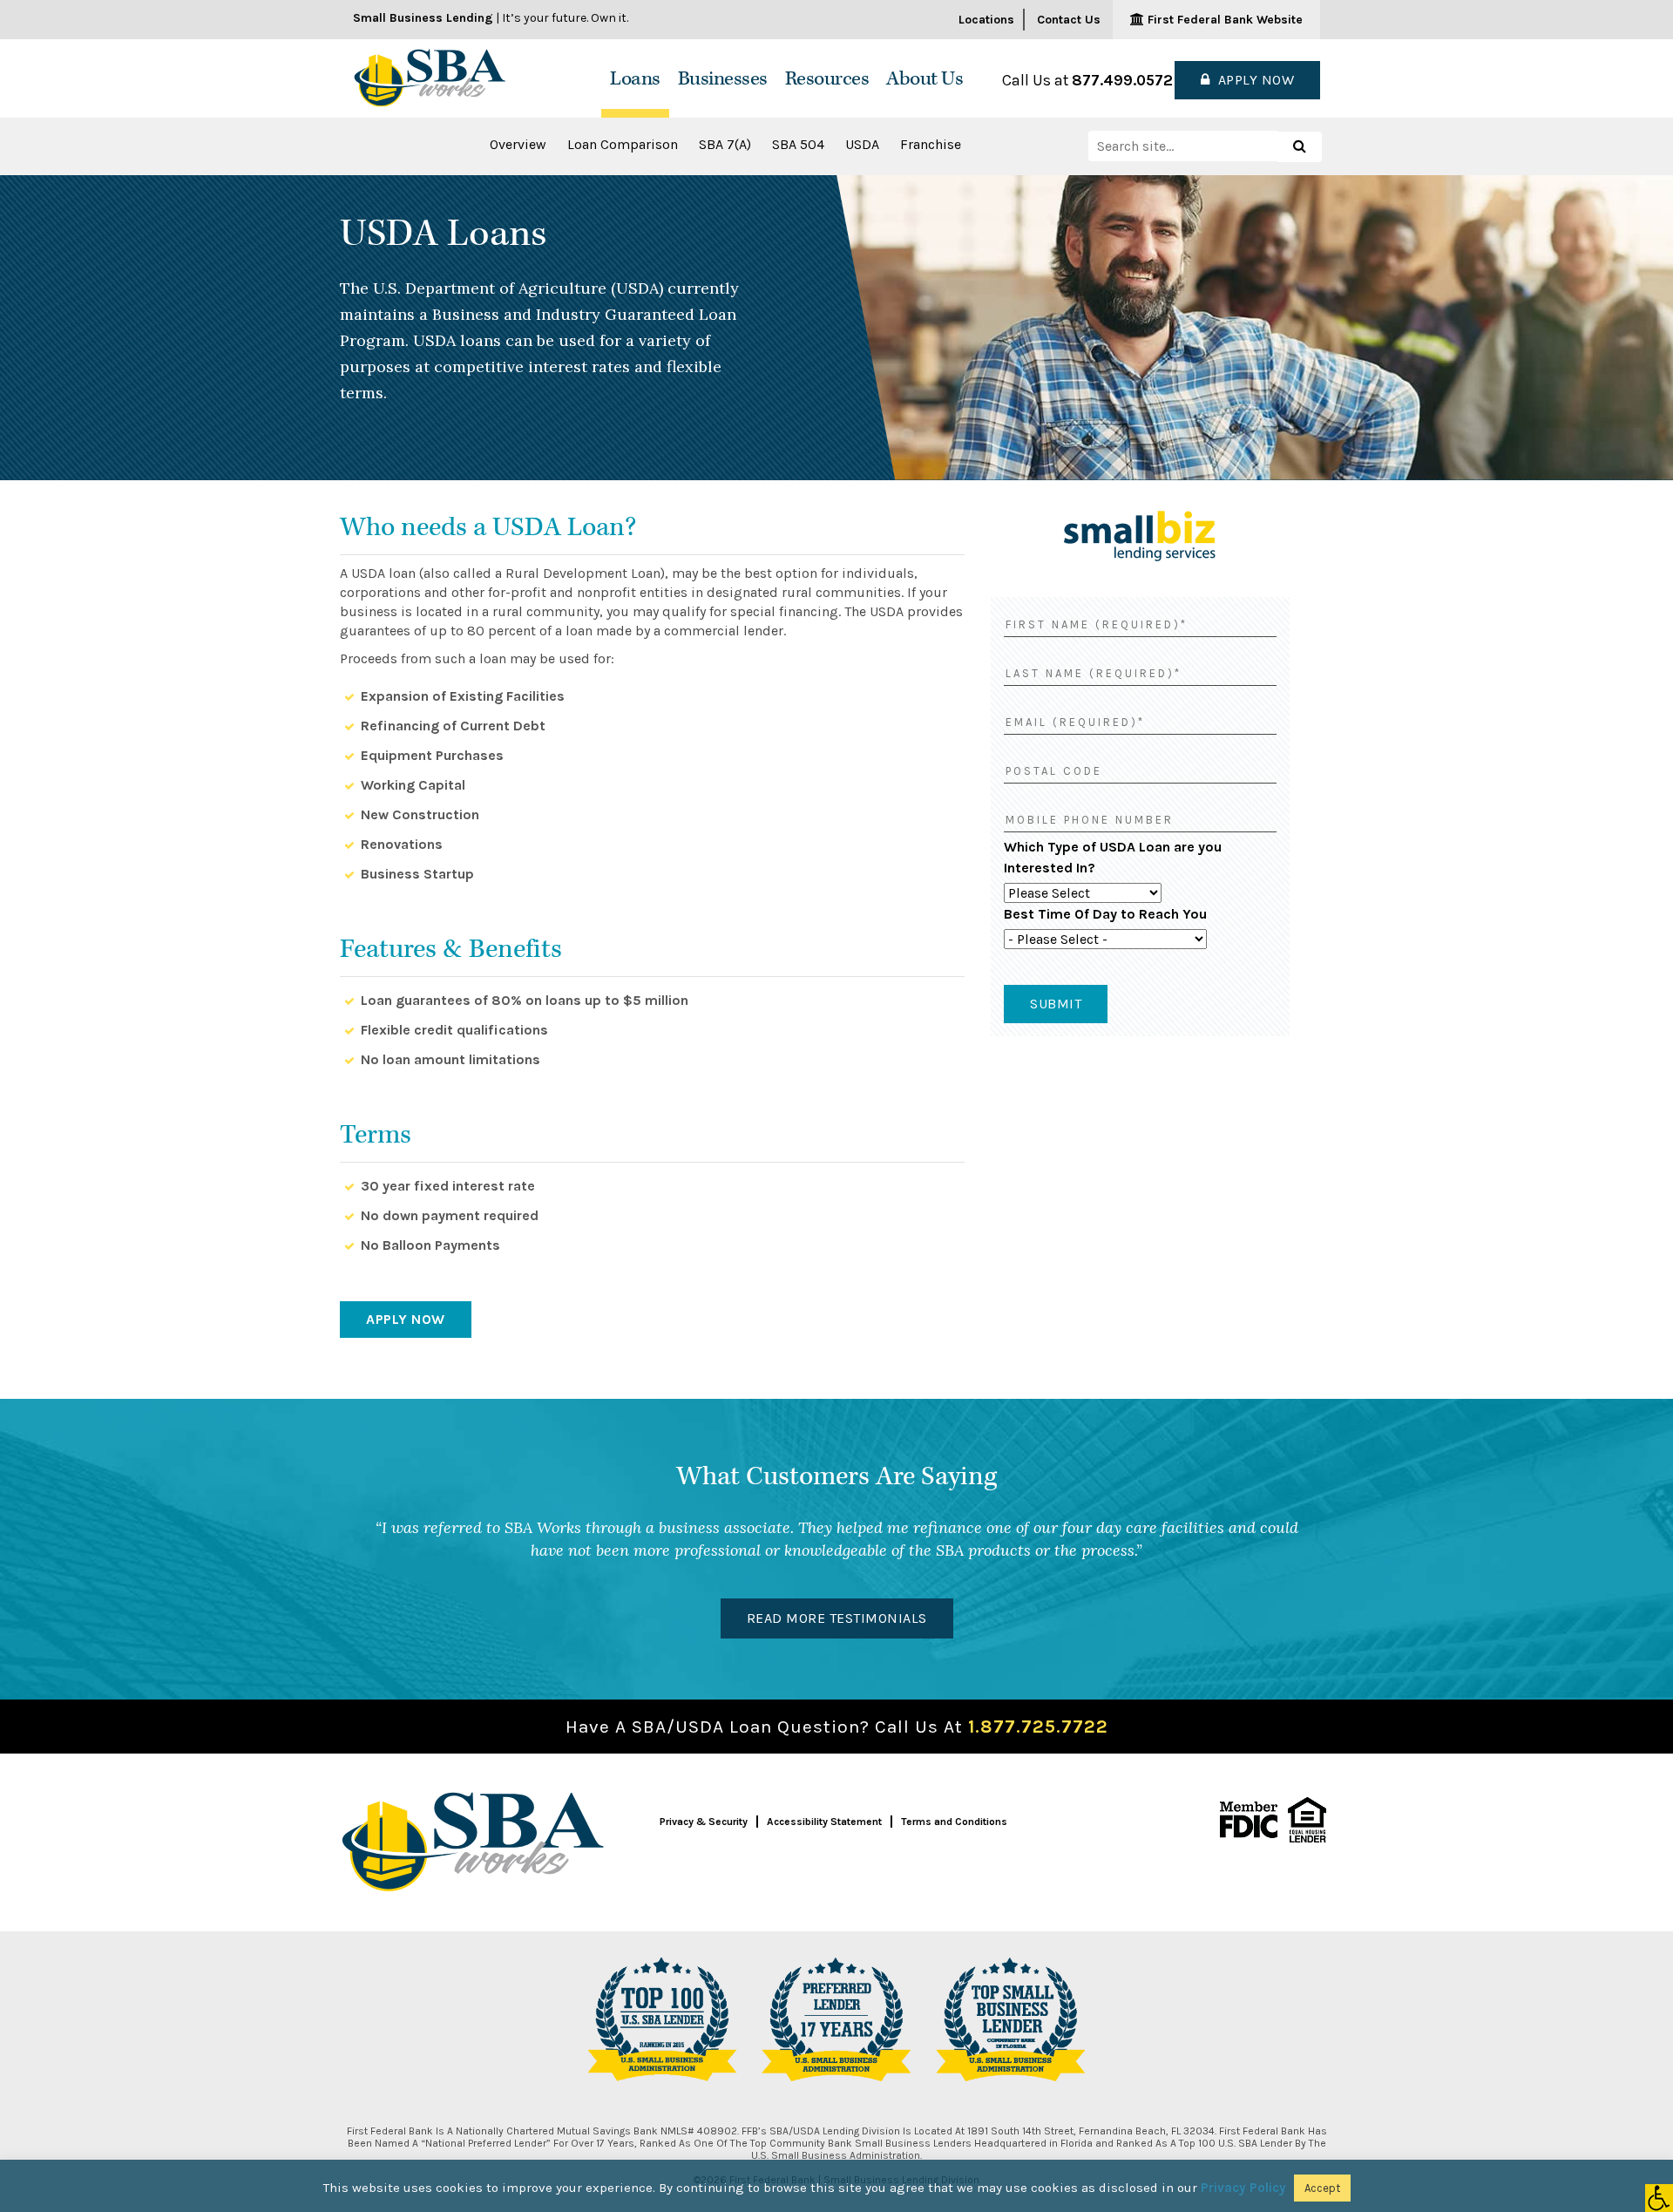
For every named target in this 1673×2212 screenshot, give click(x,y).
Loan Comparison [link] (623, 144)
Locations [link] (986, 20)
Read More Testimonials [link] (837, 1618)
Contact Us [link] (1069, 20)
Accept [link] (1322, 2188)
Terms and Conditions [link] (954, 1822)
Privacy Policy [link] (1243, 2188)
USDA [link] (862, 144)
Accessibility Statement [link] (824, 1822)
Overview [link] (518, 144)
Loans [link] (635, 79)
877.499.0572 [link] (1122, 80)
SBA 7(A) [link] (725, 144)
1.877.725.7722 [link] (1038, 1727)
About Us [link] (925, 79)
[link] (1659, 2198)
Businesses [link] (723, 79)
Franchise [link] (931, 144)
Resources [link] (827, 79)
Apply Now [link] (1253, 80)
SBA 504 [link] (798, 144)
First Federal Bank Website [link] (1223, 20)
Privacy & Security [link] (704, 1822)
